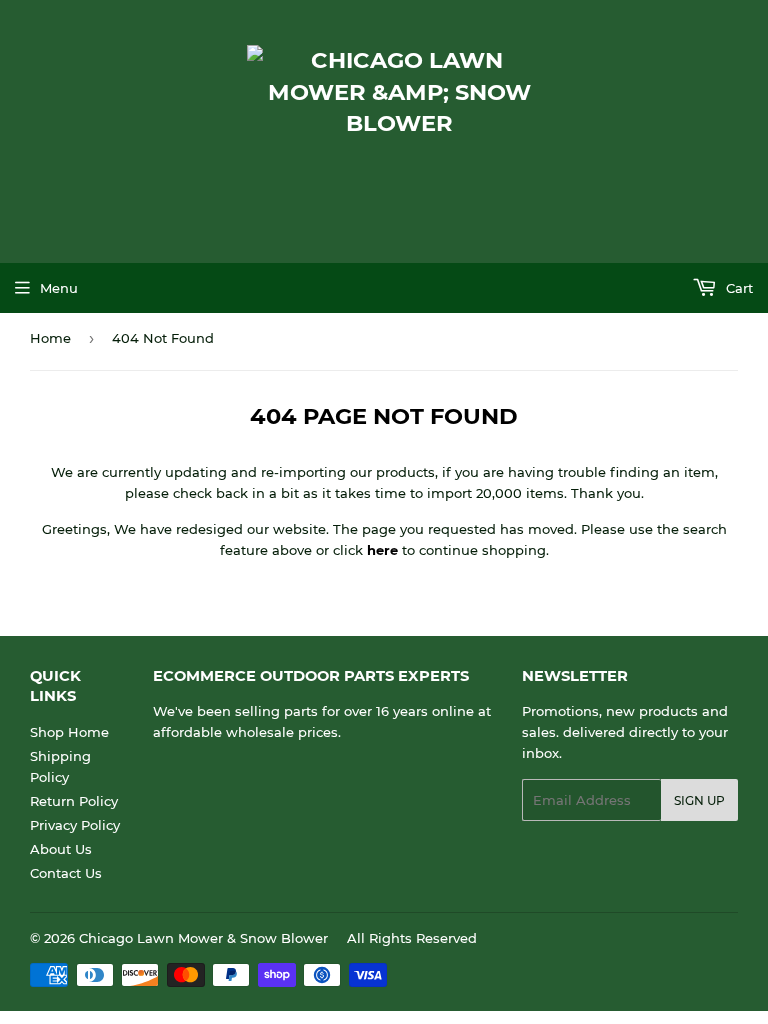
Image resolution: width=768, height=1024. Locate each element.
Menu (59, 288)
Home (50, 338)
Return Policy (74, 801)
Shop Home (69, 732)
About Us (61, 849)
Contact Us (66, 873)
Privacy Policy (75, 825)
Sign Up (699, 800)
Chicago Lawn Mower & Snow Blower (203, 938)
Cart (737, 288)
